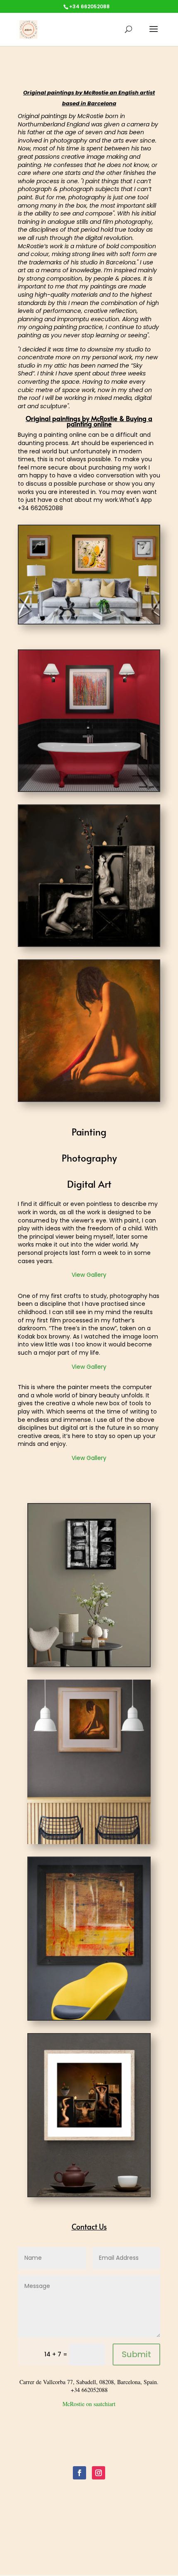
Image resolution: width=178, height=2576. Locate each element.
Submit (136, 2354)
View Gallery (89, 1275)
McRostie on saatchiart (89, 2404)
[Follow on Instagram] (99, 2473)
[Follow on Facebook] (79, 2473)
